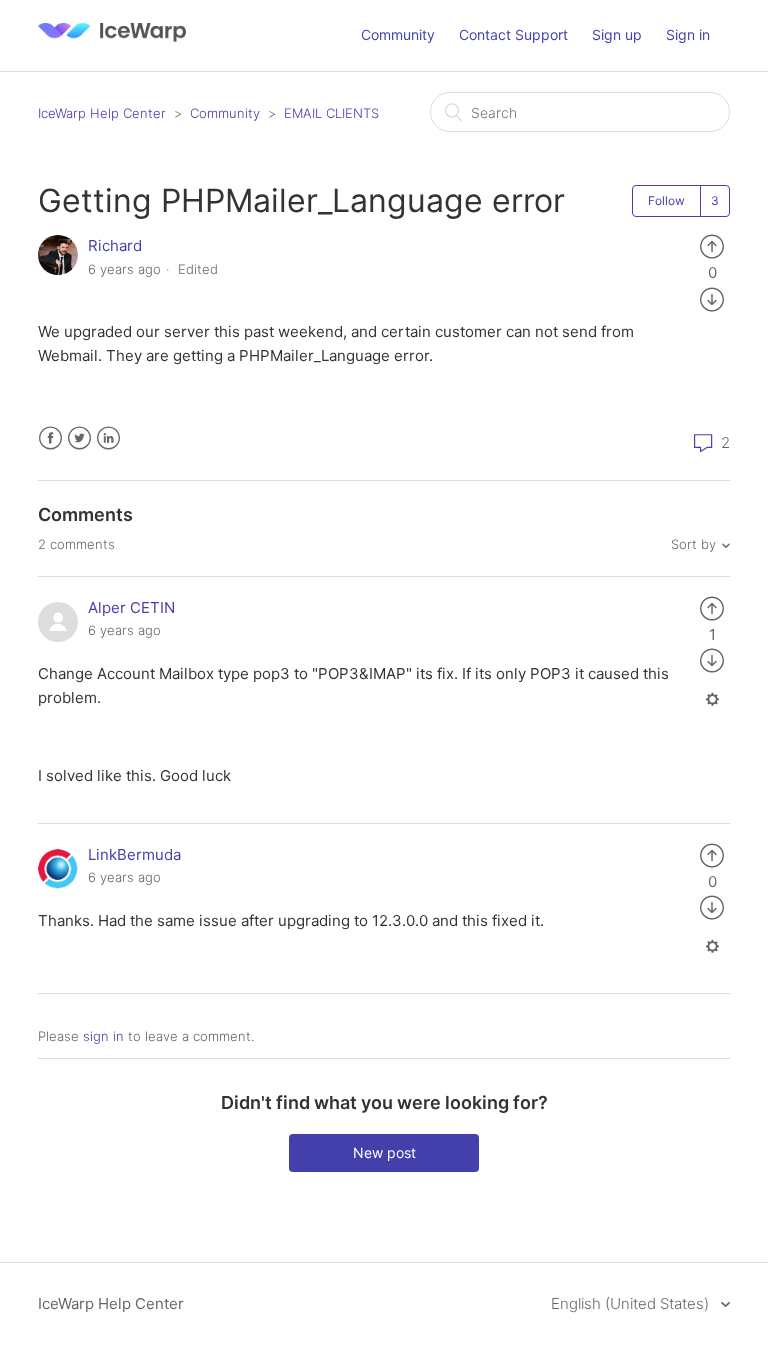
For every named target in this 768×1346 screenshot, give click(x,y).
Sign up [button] (617, 34)
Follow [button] (666, 200)
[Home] (112, 45)
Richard (115, 245)
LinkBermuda (134, 854)
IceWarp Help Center (102, 113)
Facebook (50, 438)
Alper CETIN (131, 607)
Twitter (79, 438)
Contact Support (513, 34)
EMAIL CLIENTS (331, 113)
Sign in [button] (688, 34)
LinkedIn (108, 438)
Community (398, 34)
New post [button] (384, 1152)
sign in (103, 1036)
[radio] (712, 245)
